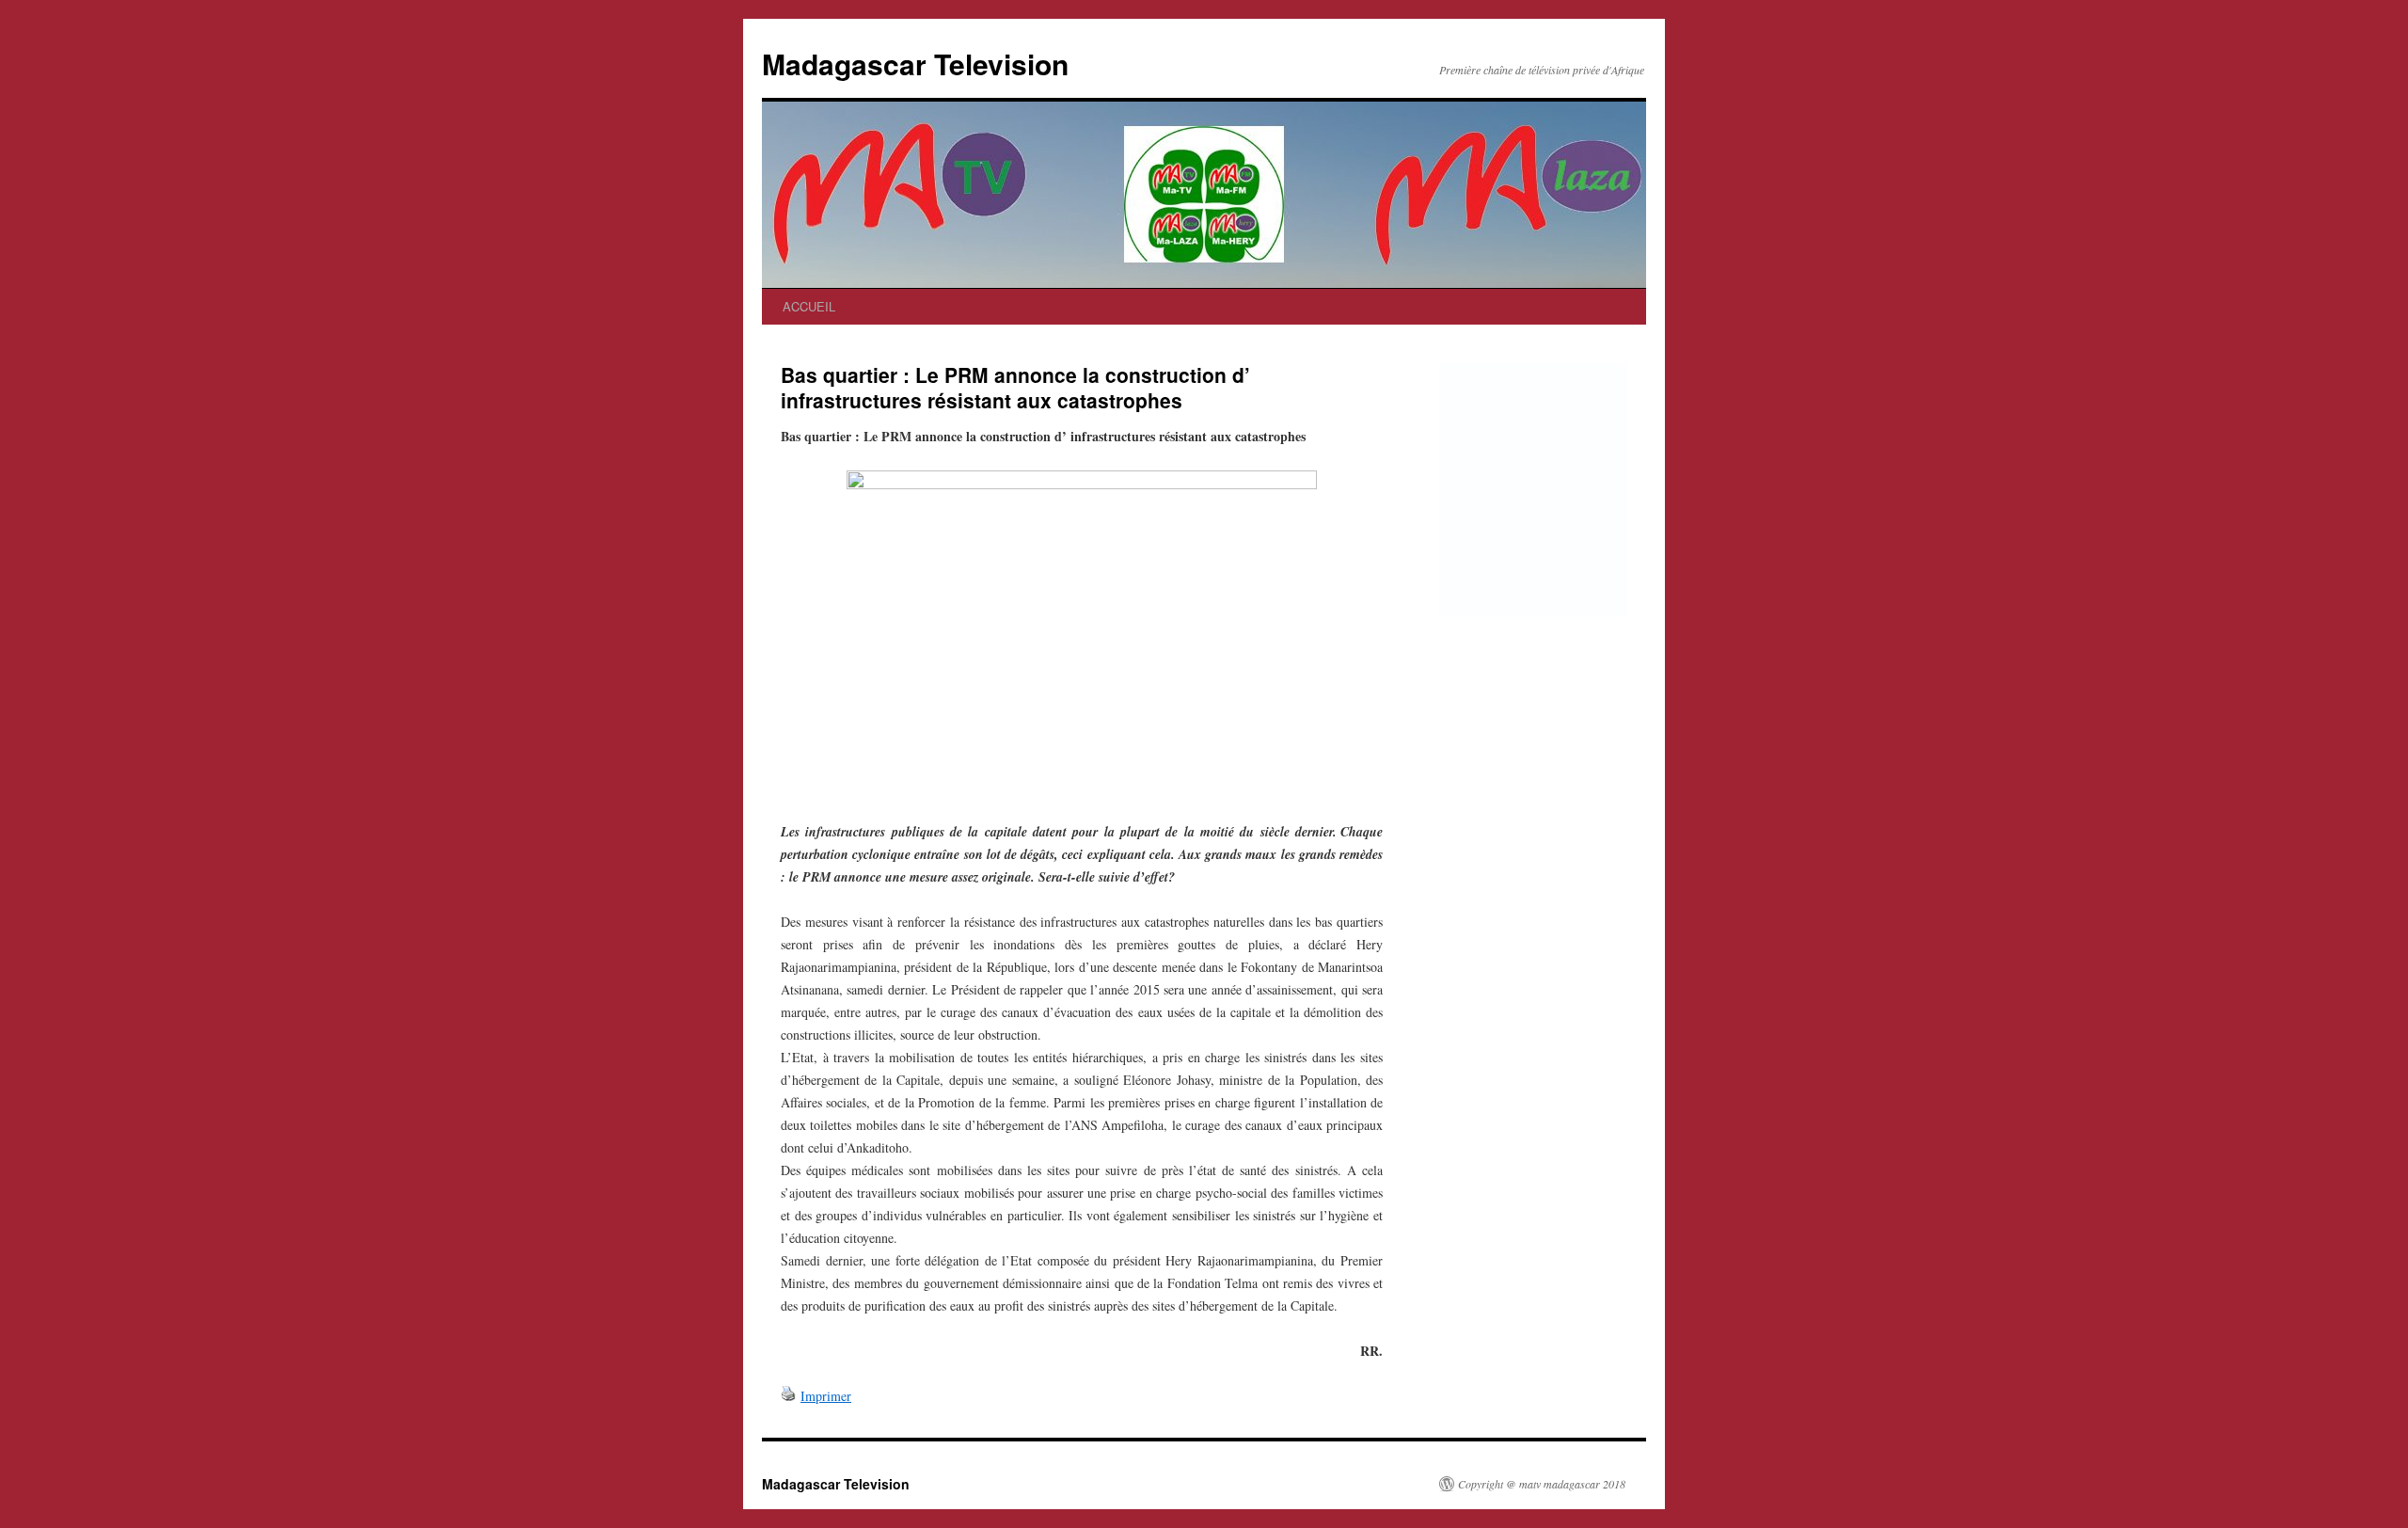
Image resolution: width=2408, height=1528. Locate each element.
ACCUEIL (809, 306)
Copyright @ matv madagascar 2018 (1542, 1484)
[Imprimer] (788, 1396)
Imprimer (826, 1396)
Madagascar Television (915, 64)
